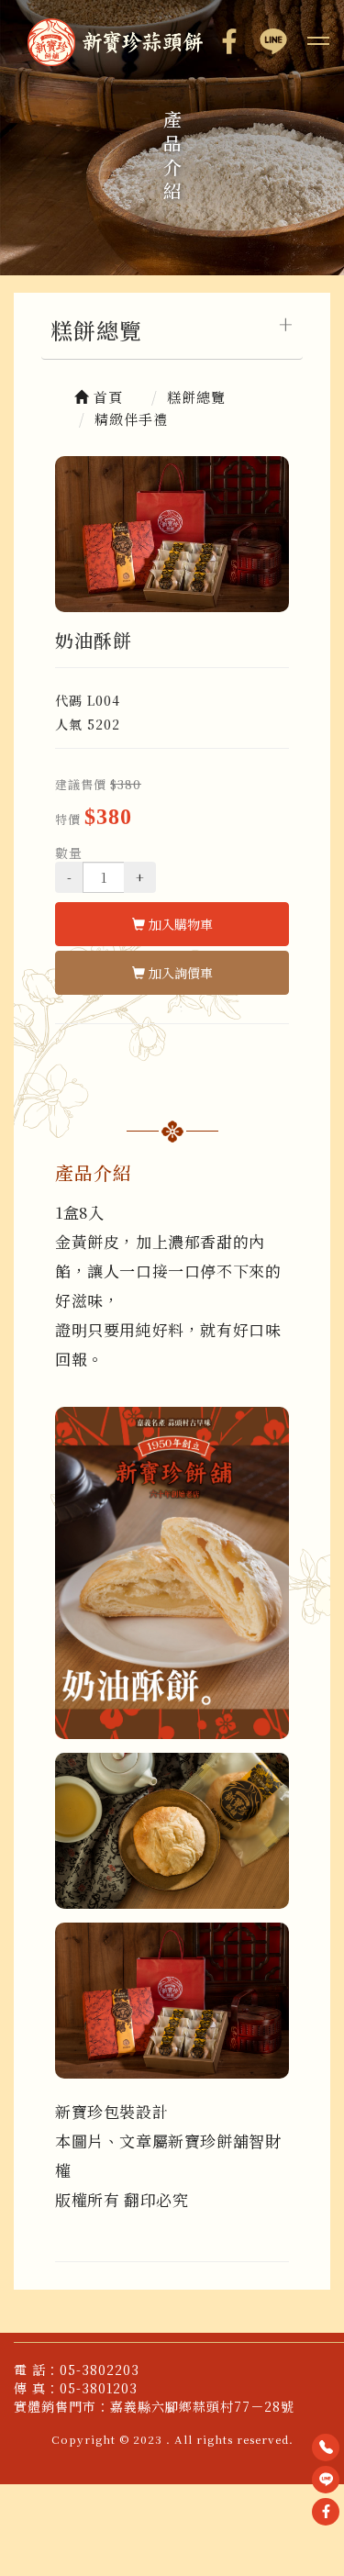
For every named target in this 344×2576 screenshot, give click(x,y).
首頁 (106, 397)
